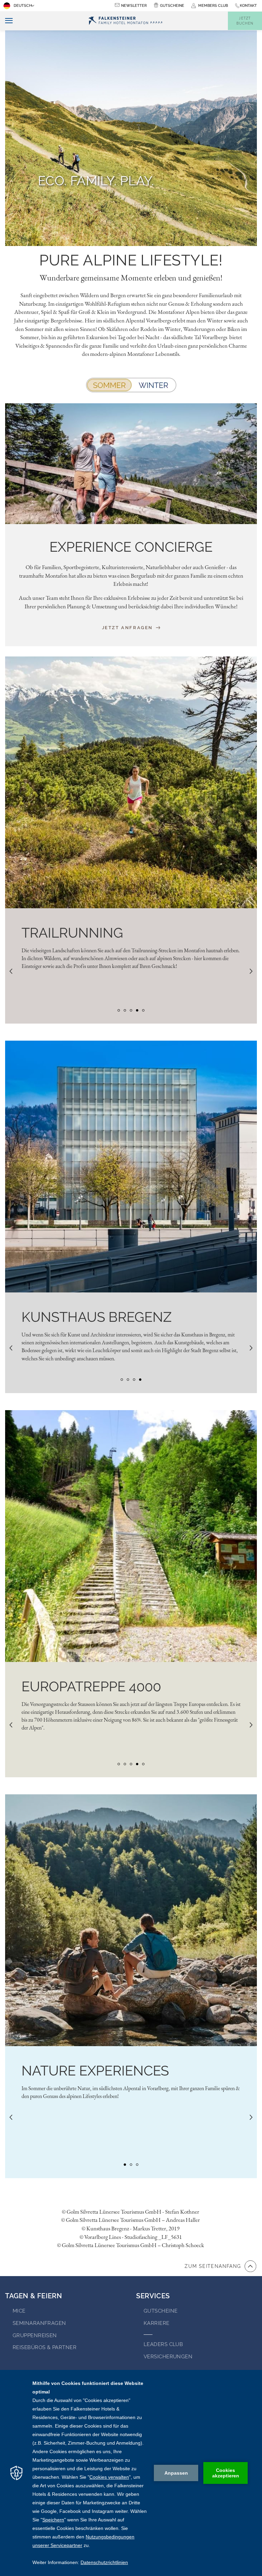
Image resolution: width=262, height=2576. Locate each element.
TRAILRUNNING (72, 933)
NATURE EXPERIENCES (95, 2071)
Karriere (157, 2323)
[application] (131, 2473)
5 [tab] (143, 1010)
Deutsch (23, 6)
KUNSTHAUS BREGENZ (97, 1317)
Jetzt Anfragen (128, 628)
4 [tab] (137, 1010)
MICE (19, 2311)
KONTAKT (248, 6)
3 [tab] (131, 1010)
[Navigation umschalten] (6, 21)
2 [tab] (125, 1010)
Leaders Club (163, 2344)
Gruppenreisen (35, 2335)
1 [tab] (119, 1010)
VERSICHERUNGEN (168, 2357)
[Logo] (126, 21)
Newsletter (134, 6)
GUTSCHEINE (172, 6)
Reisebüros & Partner (45, 2347)
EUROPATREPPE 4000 (91, 1686)
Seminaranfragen (39, 2323)
